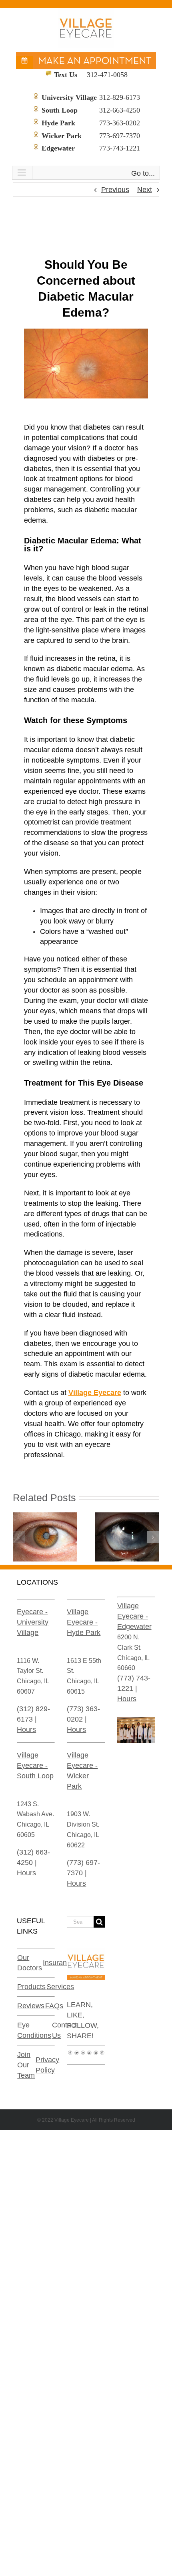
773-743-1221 (120, 148)
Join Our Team (26, 2065)
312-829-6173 (120, 97)
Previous (115, 190)
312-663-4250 (120, 110)
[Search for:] (80, 1921)
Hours (26, 1730)
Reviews (31, 2006)
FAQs (54, 2006)
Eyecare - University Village (33, 1622)
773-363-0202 (120, 123)
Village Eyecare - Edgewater (134, 1616)
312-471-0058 (107, 75)
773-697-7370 (120, 136)
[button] (19, 1537)
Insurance (59, 1963)
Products (31, 1987)
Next (145, 190)
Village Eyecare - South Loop (35, 1766)
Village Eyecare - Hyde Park (84, 1622)
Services (60, 1987)
